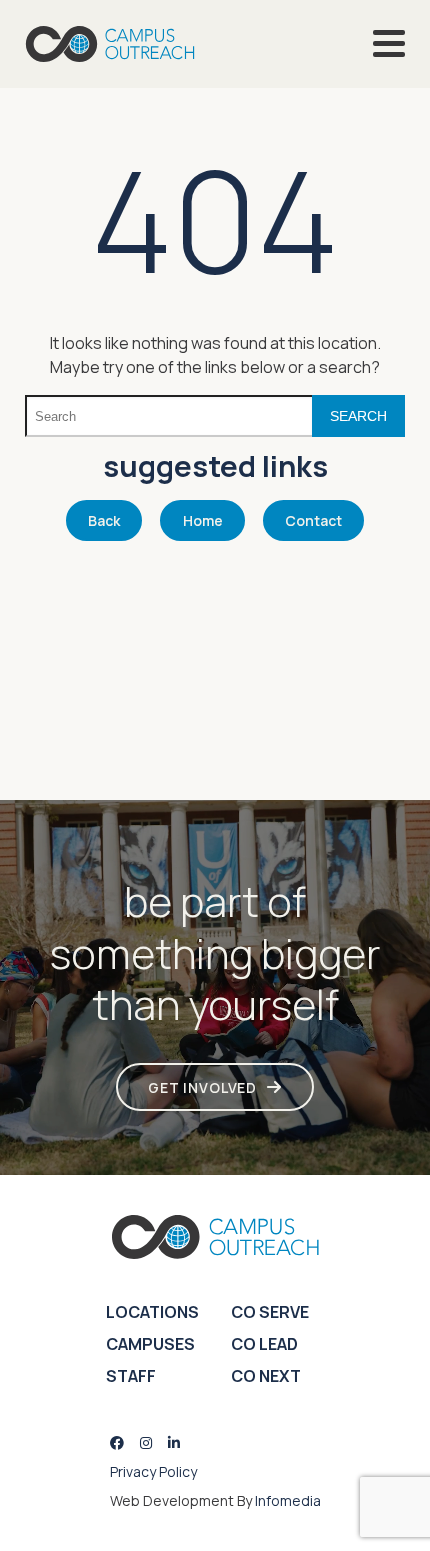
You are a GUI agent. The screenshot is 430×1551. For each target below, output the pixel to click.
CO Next (266, 1376)
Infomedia (288, 1500)
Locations (152, 1312)
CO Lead (264, 1344)
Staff (131, 1376)
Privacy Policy (153, 1471)
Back (104, 520)
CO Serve (270, 1312)
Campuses (150, 1344)
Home (203, 520)
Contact (313, 520)
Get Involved (202, 1087)
